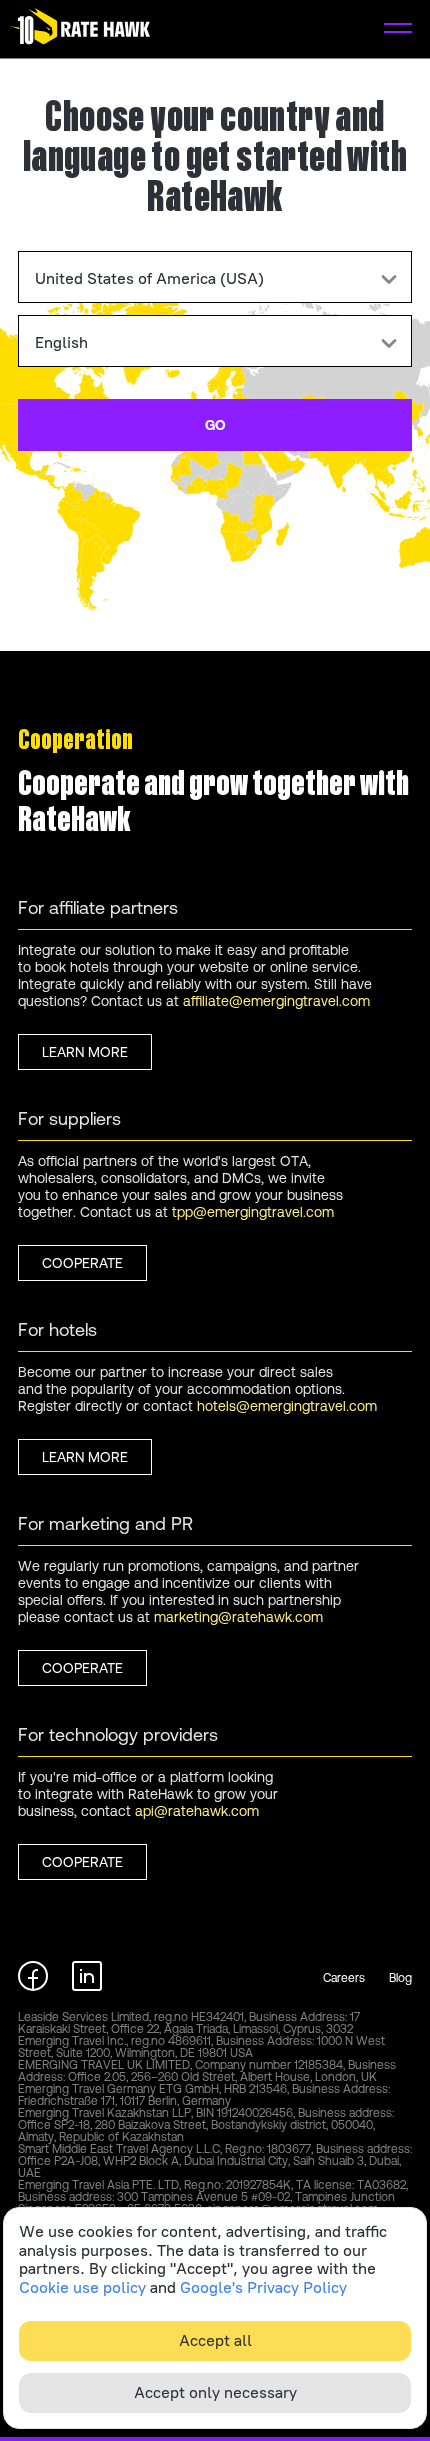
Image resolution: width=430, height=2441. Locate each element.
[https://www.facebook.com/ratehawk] (33, 1985)
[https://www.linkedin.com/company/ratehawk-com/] (87, 1985)
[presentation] (215, 277)
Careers (344, 1978)
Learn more (85, 1052)
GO (215, 425)
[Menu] (398, 29)
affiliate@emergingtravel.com (276, 1001)
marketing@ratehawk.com (238, 1617)
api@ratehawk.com (197, 1811)
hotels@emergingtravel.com (287, 1406)
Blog (400, 1978)
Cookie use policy (82, 2288)
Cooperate (82, 1263)
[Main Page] (80, 29)
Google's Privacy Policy (263, 2288)
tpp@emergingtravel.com (253, 1212)
